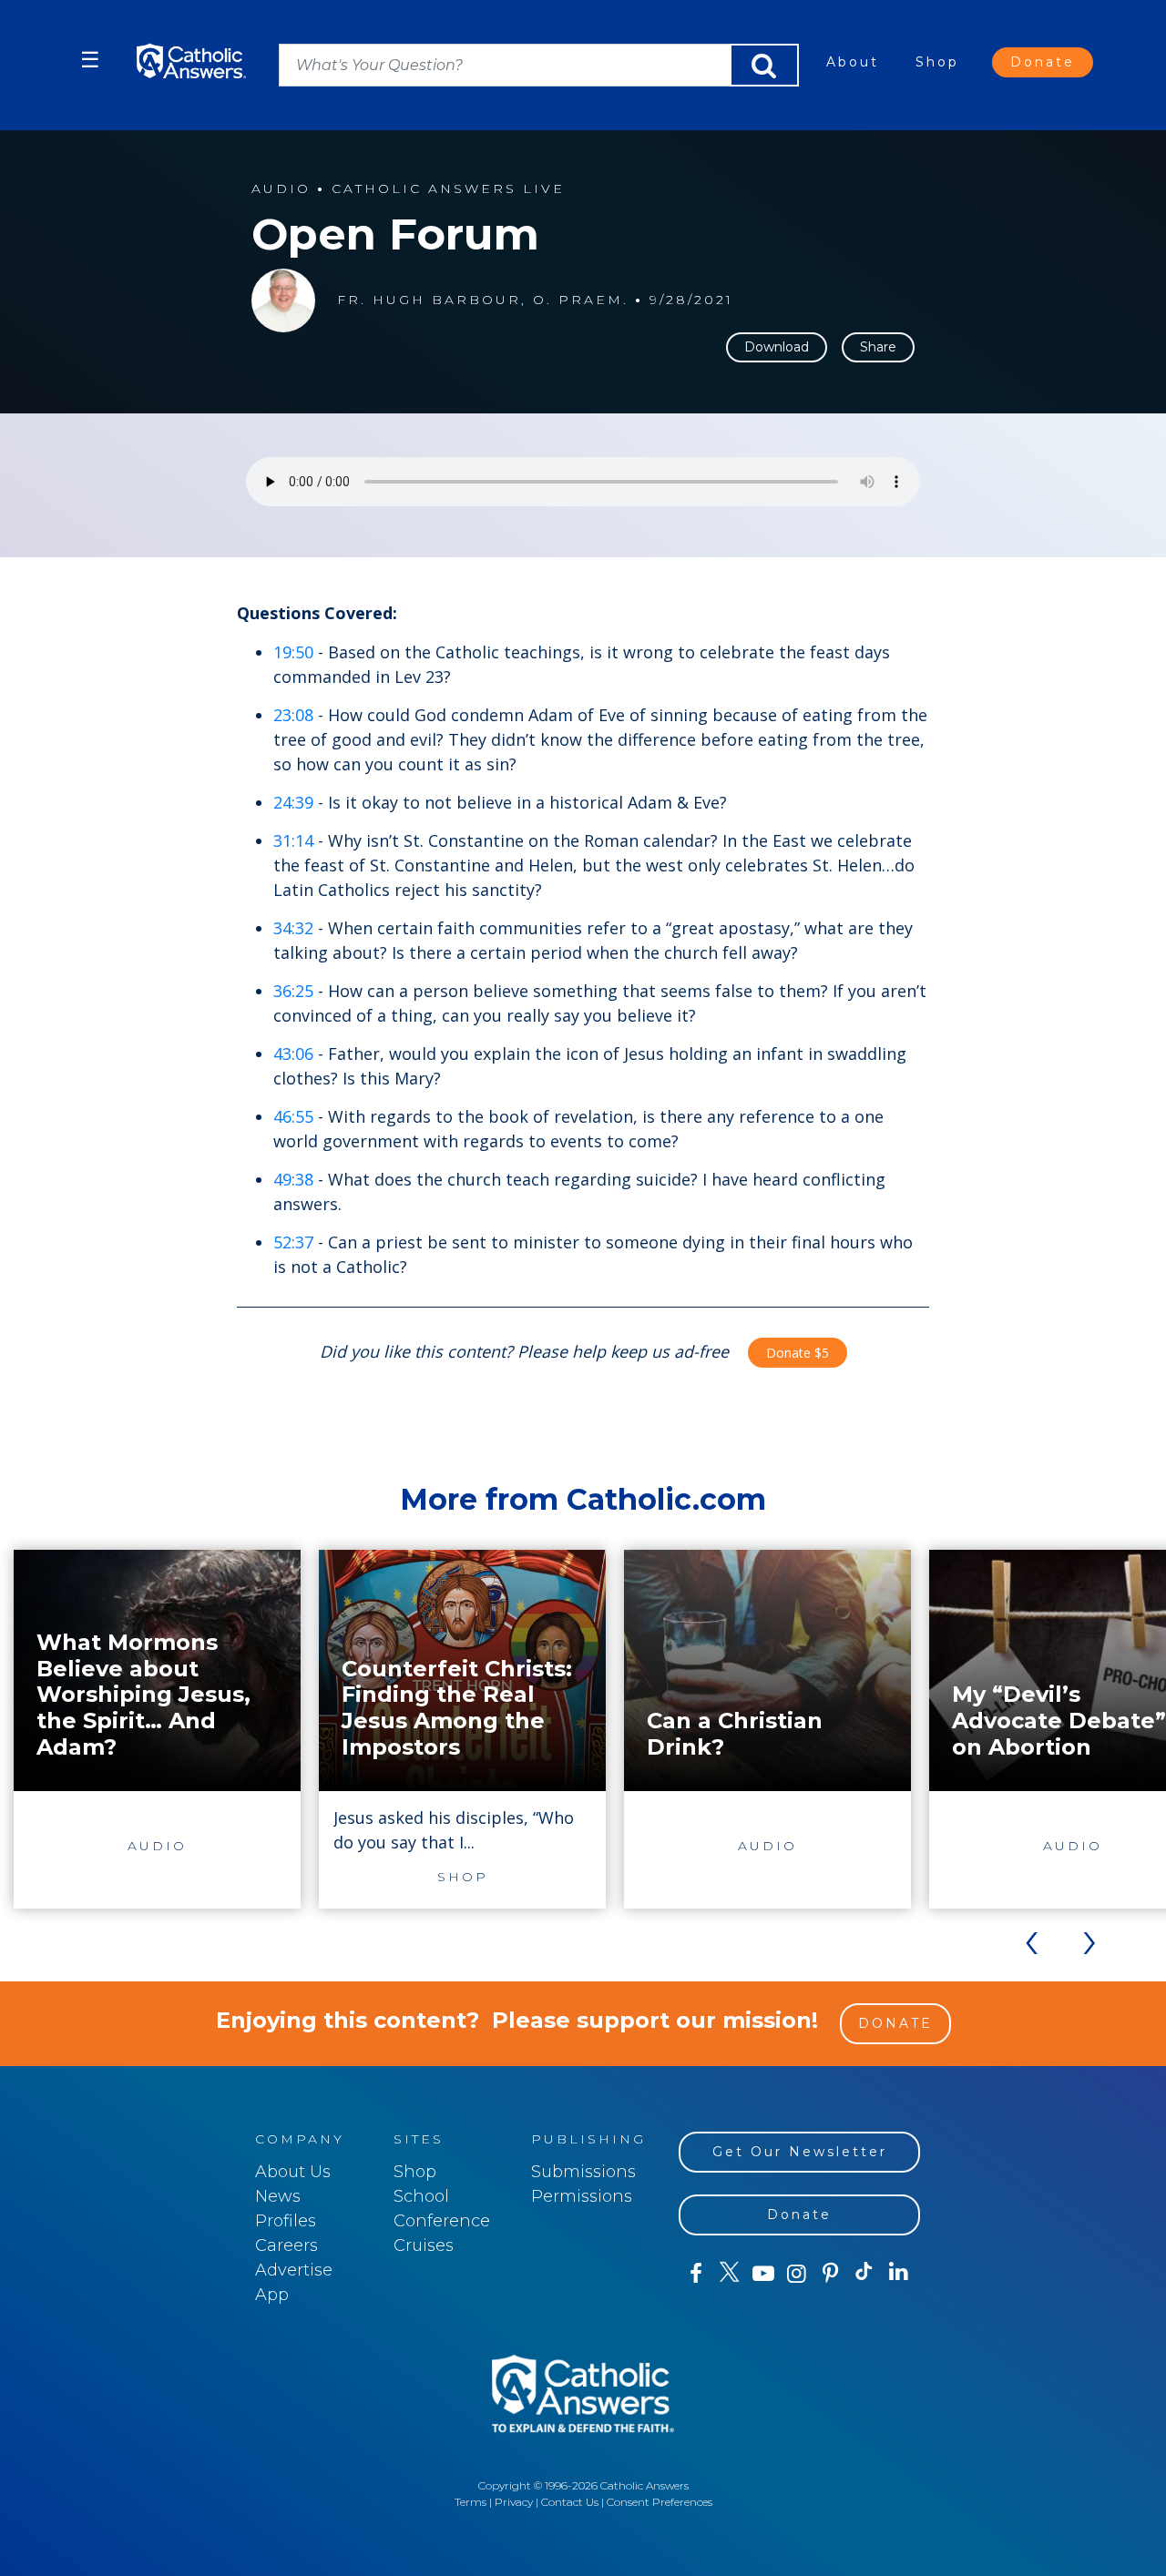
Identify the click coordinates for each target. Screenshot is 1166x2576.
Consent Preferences (660, 2502)
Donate (1043, 62)
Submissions (583, 2172)
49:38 (293, 1179)
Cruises (424, 2245)
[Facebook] (696, 2274)
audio (281, 189)
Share (878, 347)
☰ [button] (90, 60)
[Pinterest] (830, 2274)
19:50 (293, 652)
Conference (442, 2221)
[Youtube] (763, 2274)
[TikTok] (864, 2274)
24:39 (293, 802)
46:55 (293, 1116)
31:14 (293, 840)
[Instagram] (797, 2274)
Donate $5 (798, 1353)
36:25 (293, 991)
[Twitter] (729, 2274)
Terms (470, 2502)
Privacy (514, 2502)
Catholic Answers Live (448, 189)
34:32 (293, 928)
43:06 (293, 1054)
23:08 (293, 715)
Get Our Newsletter (800, 2152)
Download (777, 347)
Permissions (582, 2196)
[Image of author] (283, 300)
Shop (937, 62)
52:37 (293, 1242)
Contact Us (570, 2502)
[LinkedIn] (899, 2273)
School (421, 2196)
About (853, 62)
